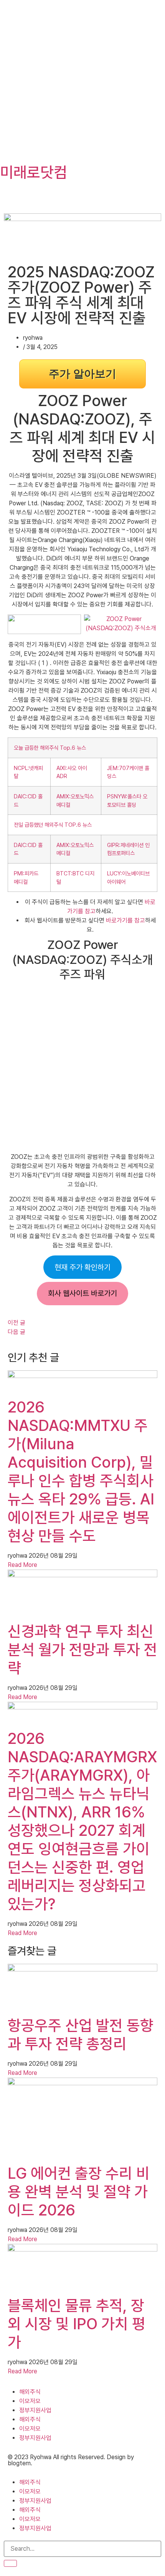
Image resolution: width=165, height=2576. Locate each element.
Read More (22, 1565)
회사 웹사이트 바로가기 (82, 1293)
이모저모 (30, 2401)
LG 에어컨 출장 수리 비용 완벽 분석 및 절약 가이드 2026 (79, 2192)
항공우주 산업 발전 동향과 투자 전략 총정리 (81, 2035)
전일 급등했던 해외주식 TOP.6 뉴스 (53, 825)
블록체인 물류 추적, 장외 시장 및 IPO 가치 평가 (77, 2324)
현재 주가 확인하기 (82, 1267)
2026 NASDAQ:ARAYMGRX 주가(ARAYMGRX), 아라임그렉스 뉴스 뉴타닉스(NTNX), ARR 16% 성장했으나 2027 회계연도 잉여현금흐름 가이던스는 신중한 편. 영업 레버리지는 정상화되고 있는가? (82, 1821)
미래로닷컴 (34, 172)
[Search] (10, 2563)
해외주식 (30, 2392)
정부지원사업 (35, 2410)
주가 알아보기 (82, 374)
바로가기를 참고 (125, 920)
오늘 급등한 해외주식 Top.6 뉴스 (50, 748)
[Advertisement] (82, 82)
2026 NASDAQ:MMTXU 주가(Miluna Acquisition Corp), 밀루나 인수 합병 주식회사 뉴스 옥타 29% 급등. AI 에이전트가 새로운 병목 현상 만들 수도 (81, 1472)
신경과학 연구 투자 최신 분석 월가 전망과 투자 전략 (82, 1650)
